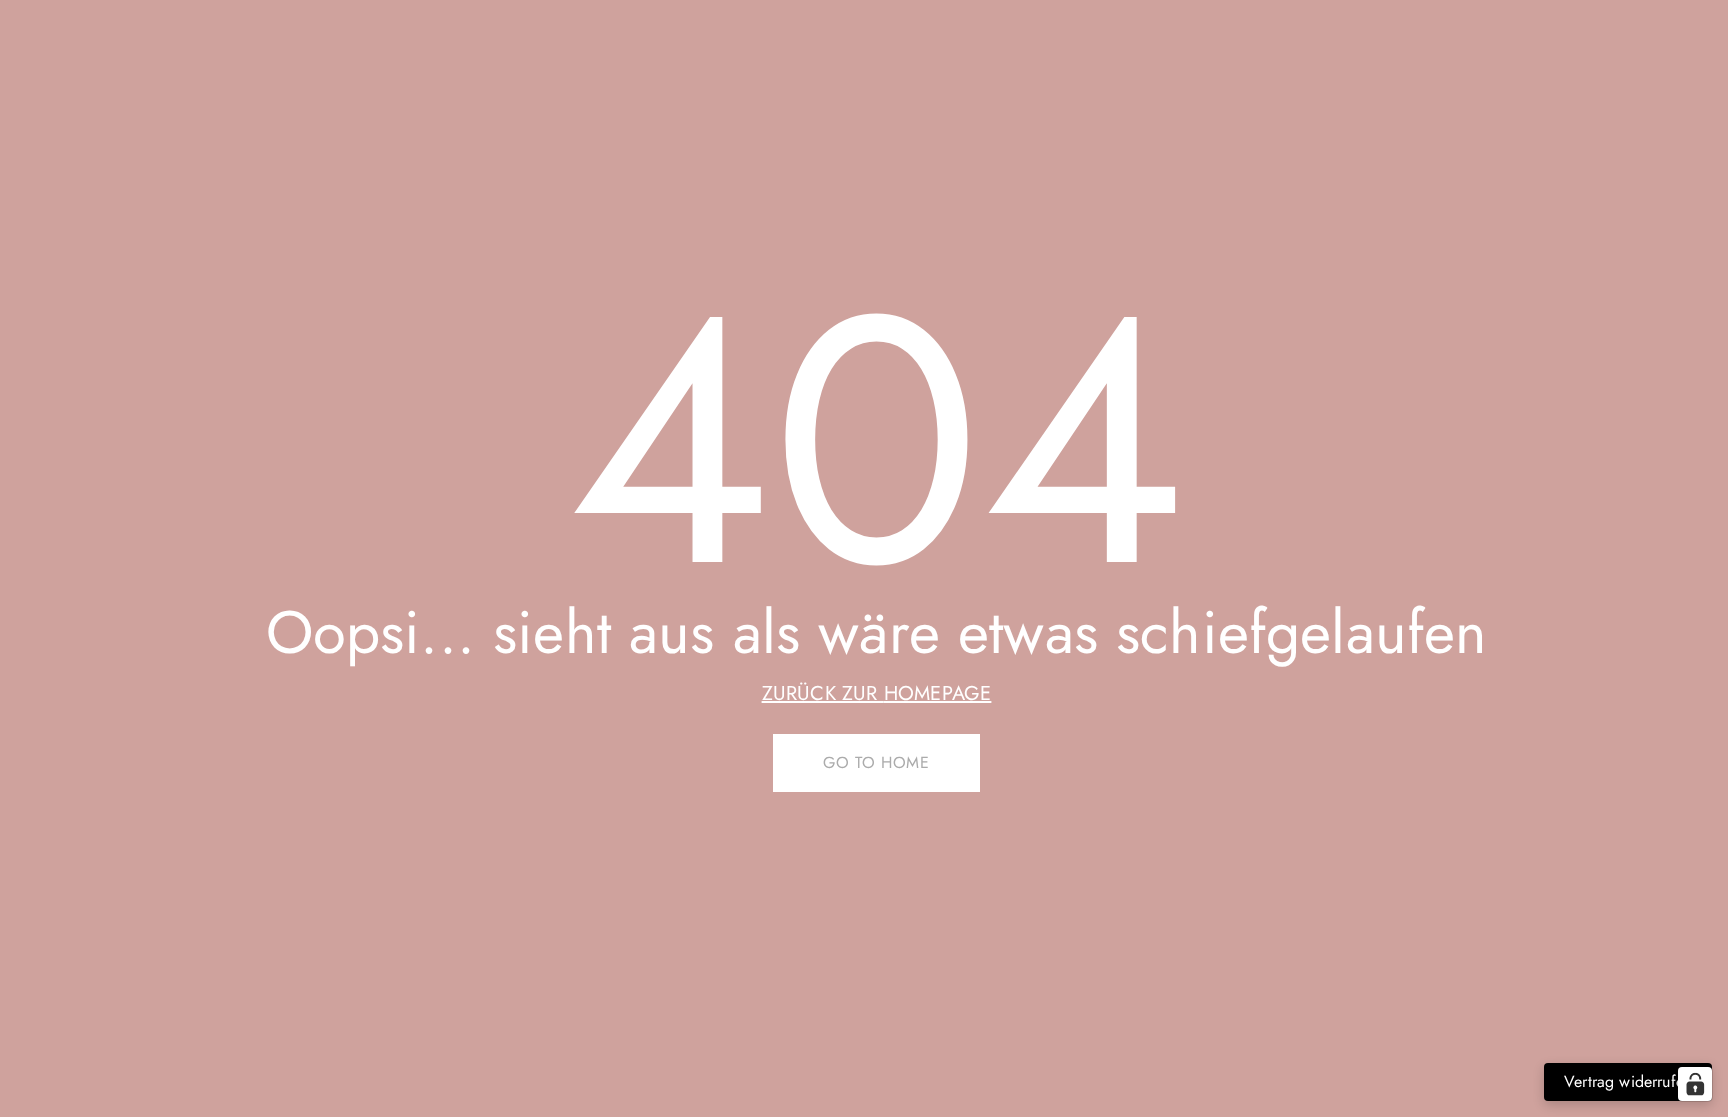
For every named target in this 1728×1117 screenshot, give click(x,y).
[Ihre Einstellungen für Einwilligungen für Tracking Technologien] (1695, 1084)
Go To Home (876, 762)
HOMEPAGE (938, 693)
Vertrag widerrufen (1628, 1081)
